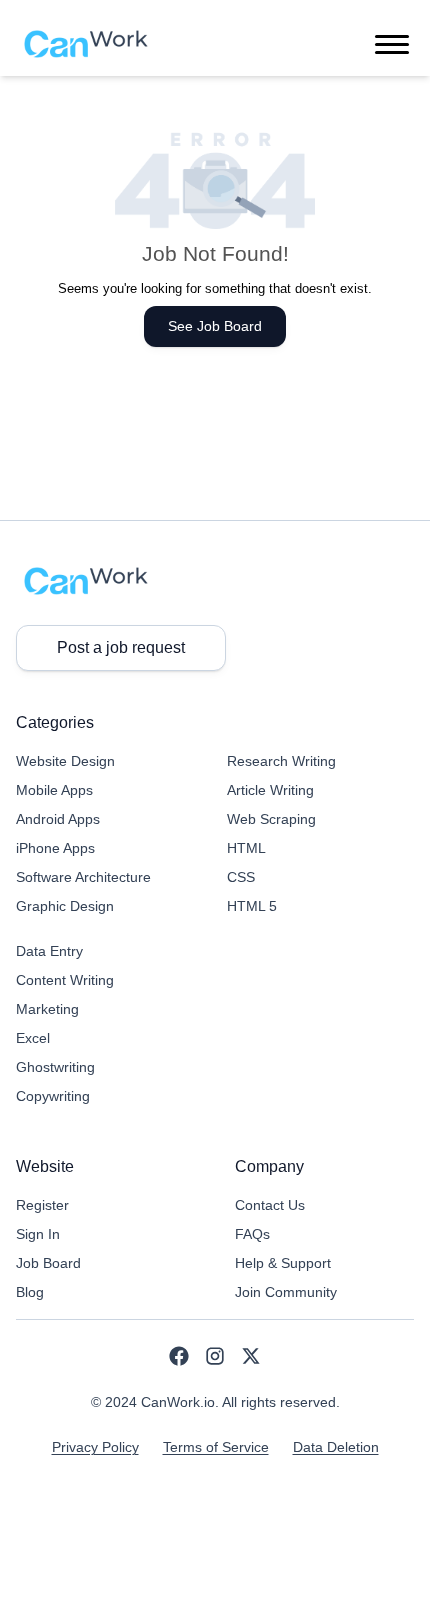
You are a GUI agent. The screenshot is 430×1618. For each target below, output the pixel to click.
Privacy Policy (95, 1447)
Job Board (48, 1263)
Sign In (38, 1234)
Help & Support (283, 1263)
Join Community (286, 1292)
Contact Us (270, 1205)
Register (42, 1205)
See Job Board (215, 326)
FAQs (252, 1234)
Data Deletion (336, 1447)
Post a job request (121, 647)
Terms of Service (216, 1447)
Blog (30, 1292)
